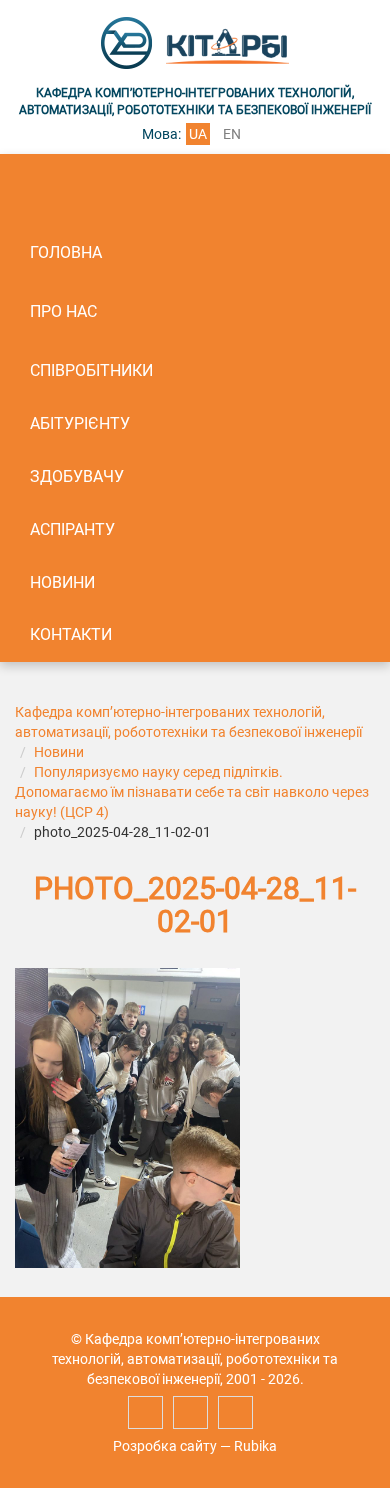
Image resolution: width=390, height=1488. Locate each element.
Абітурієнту (80, 423)
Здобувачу (77, 476)
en (232, 134)
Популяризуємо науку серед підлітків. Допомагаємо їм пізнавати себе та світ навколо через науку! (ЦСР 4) (192, 792)
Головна (66, 252)
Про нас (63, 311)
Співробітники (91, 370)
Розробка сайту (165, 1446)
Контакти (71, 634)
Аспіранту (72, 529)
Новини (62, 582)
